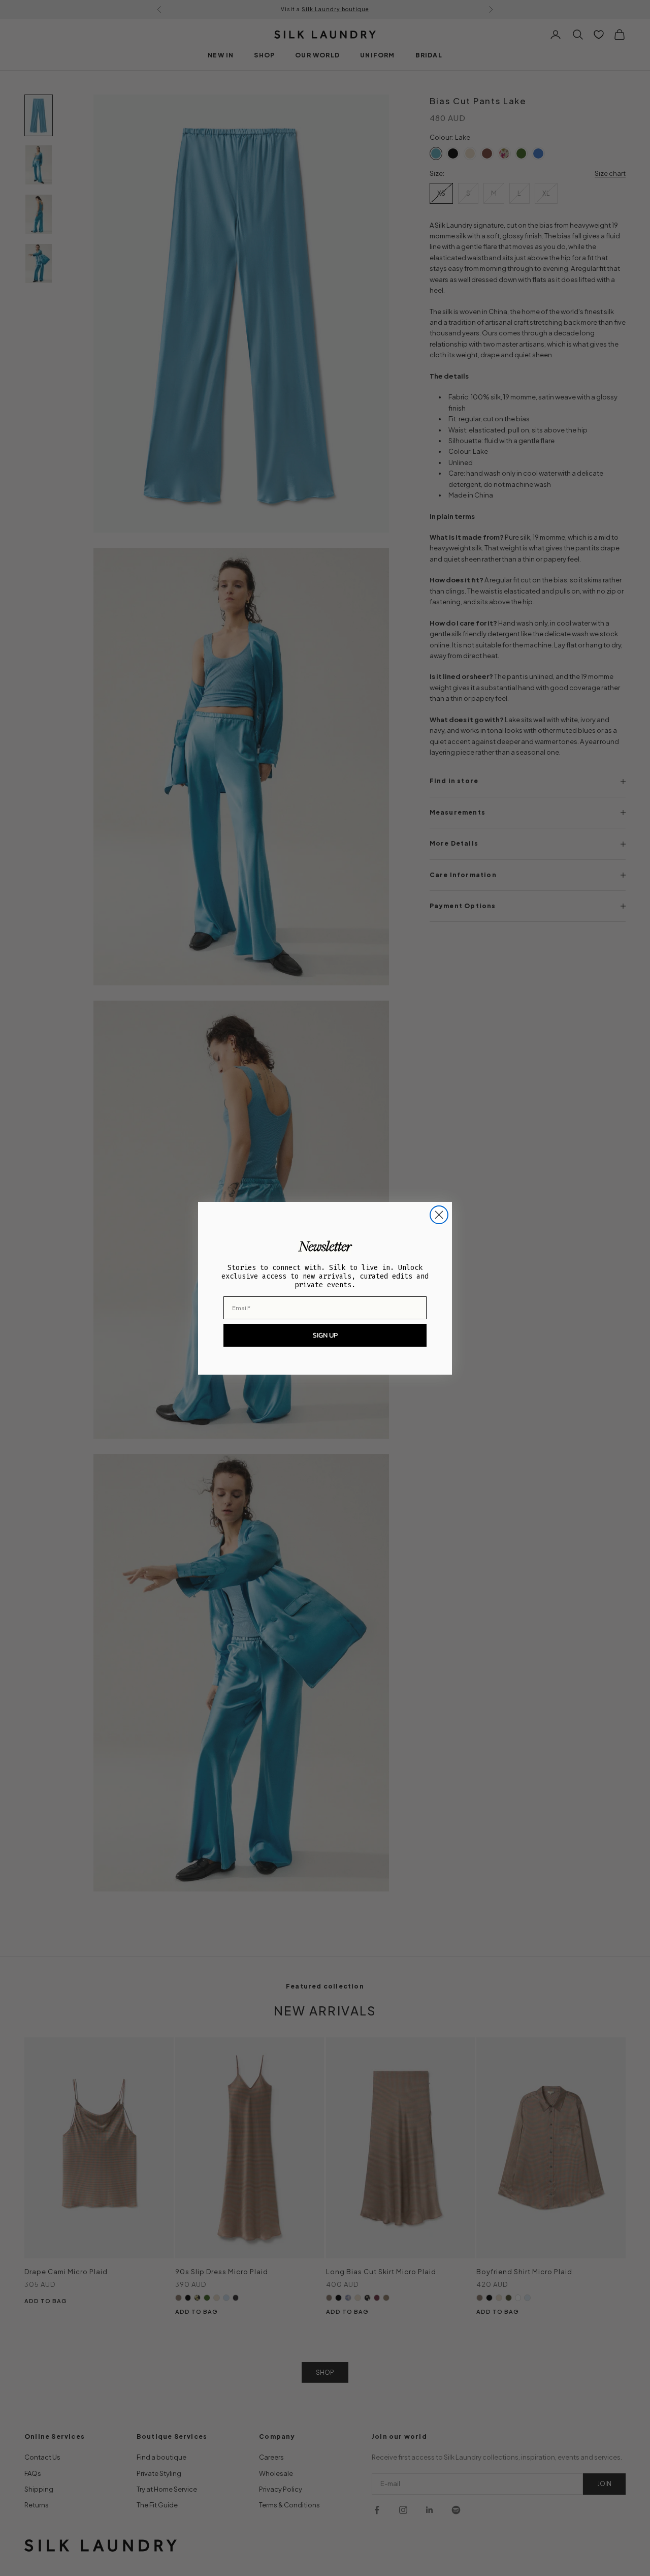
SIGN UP (325, 1335)
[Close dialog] (439, 1215)
